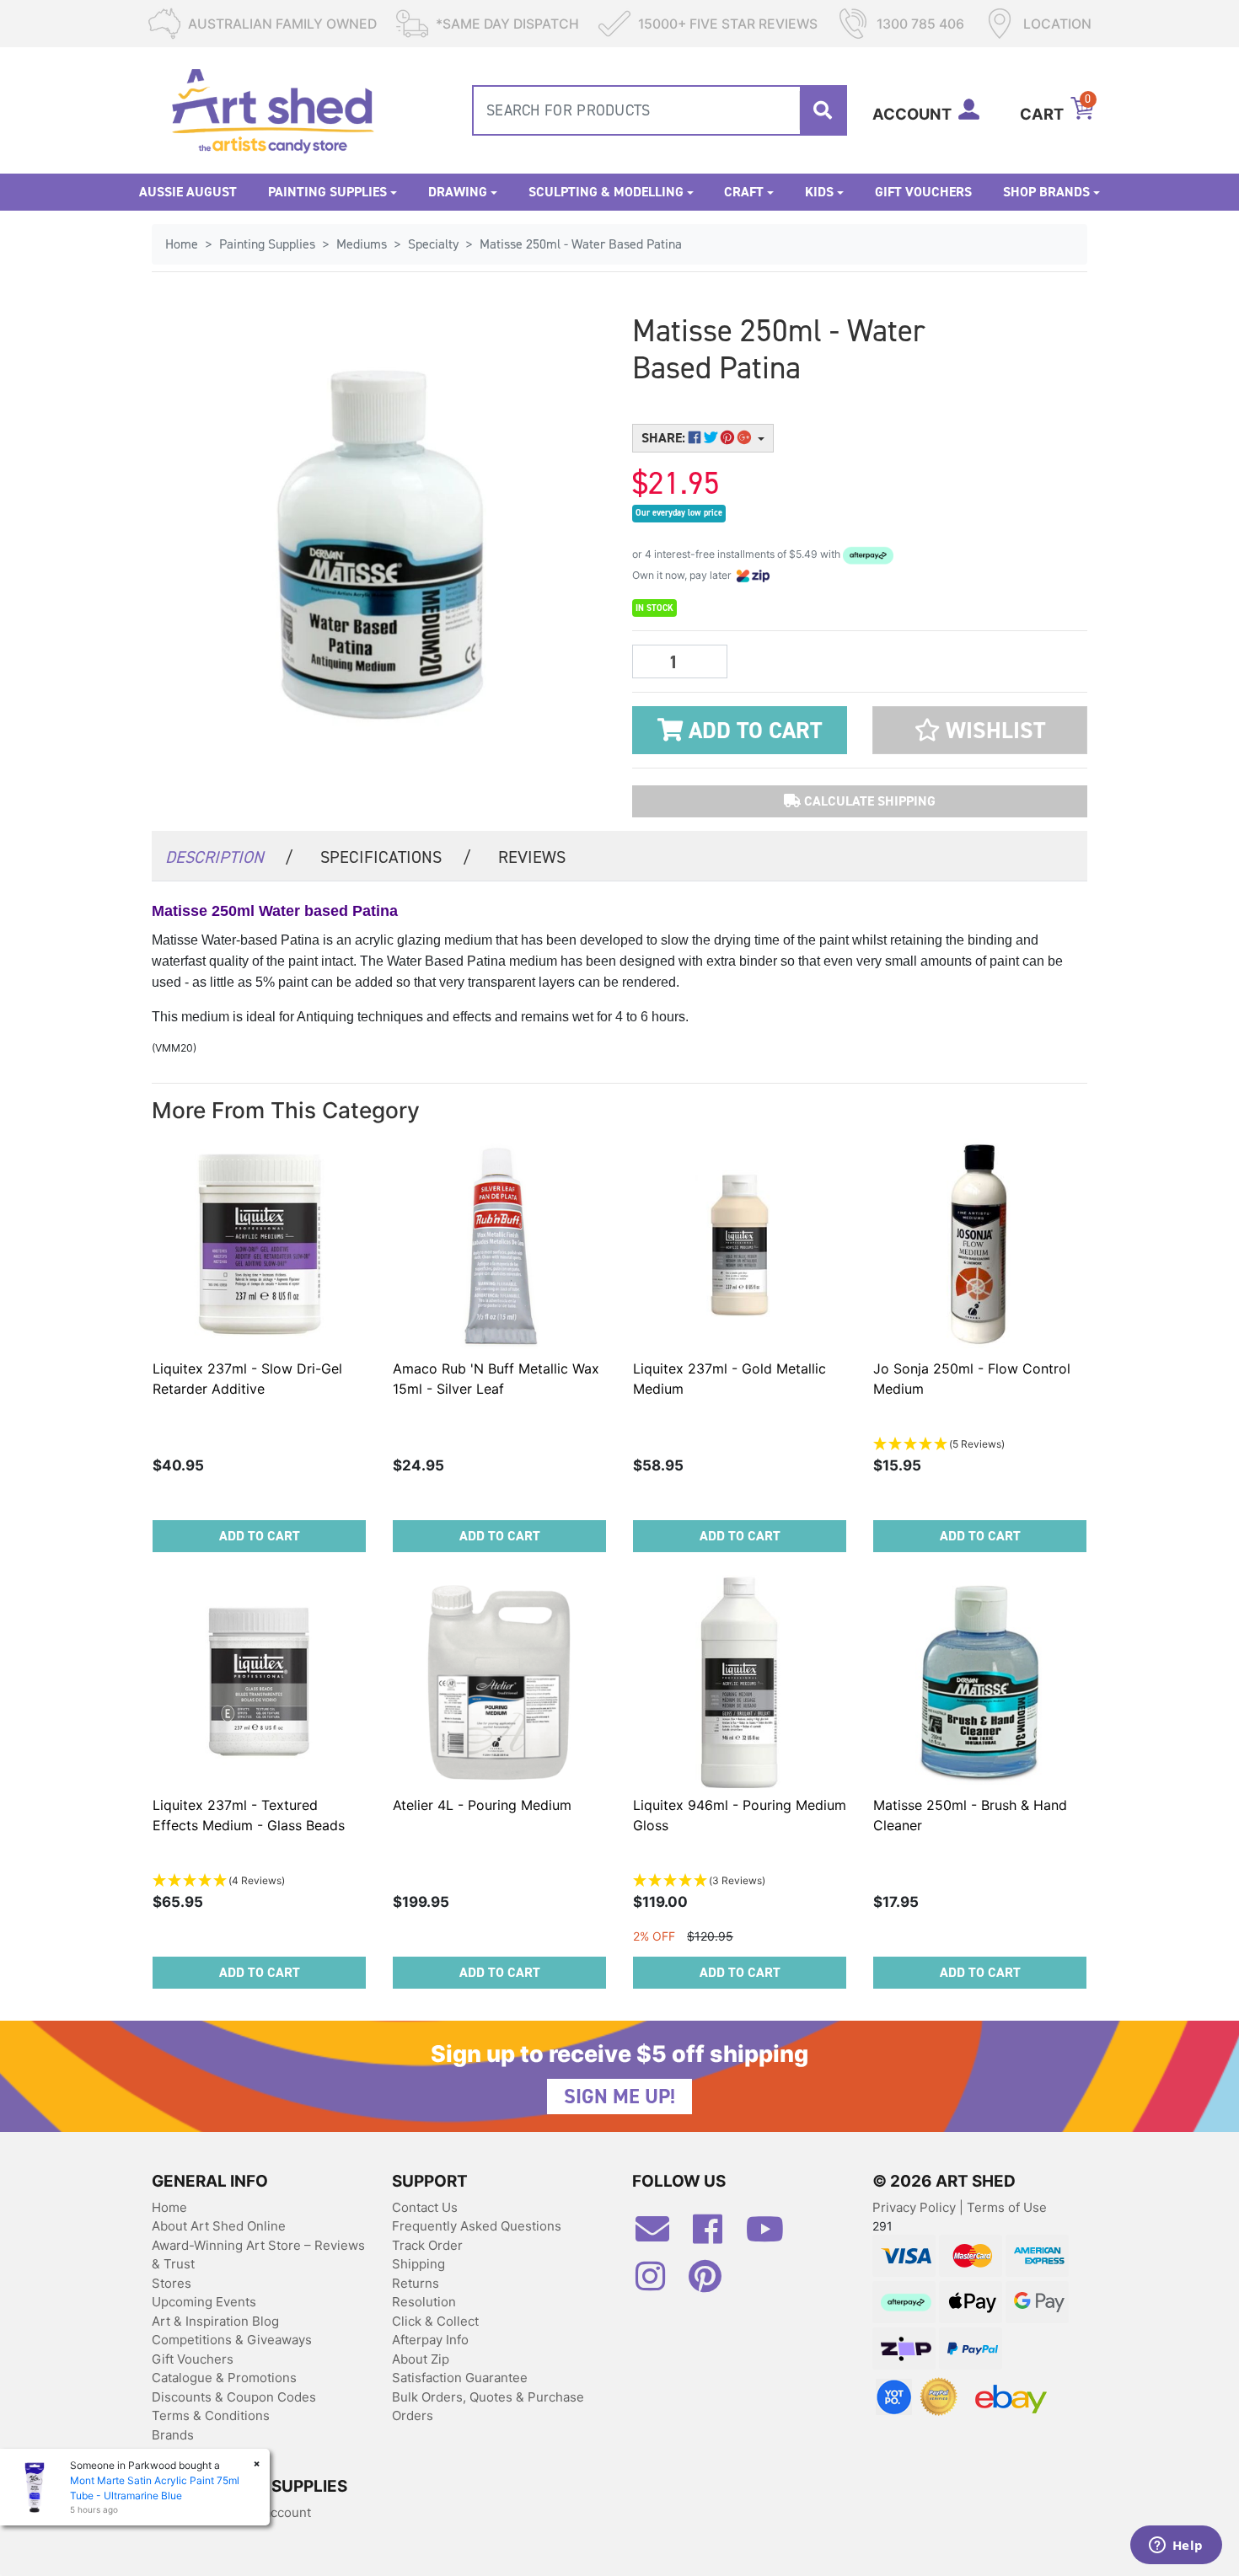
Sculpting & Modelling (606, 192)
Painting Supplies (327, 192)
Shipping (418, 2264)
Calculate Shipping (868, 801)
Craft (744, 192)
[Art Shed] (273, 109)
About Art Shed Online (219, 2226)
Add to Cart (752, 731)
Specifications (396, 857)
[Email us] (661, 2236)
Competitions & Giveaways (232, 2340)
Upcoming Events (204, 2302)
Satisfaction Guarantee (460, 2378)
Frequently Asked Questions (477, 2226)
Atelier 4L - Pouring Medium (482, 1805)
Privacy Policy (916, 2207)
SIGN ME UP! (619, 2097)
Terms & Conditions (211, 2415)
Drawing (458, 192)
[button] (980, 730)
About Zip (421, 2359)
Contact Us (425, 2207)
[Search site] (823, 110)
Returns (416, 2283)
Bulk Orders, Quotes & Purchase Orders (488, 2407)
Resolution (424, 2302)
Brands (173, 2435)
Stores (172, 2283)
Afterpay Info (430, 2340)
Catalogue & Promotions (224, 2378)
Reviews (532, 857)
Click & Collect (435, 2321)
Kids (819, 192)
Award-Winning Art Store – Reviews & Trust (258, 2255)
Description (229, 857)
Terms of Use (1007, 2207)
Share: (665, 438)
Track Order (427, 2245)
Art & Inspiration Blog (215, 2321)
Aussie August (188, 192)
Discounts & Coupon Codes (234, 2397)
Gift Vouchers (923, 192)
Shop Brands (1046, 192)
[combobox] (660, 110)
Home (169, 2207)
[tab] (229, 856)
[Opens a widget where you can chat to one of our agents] (1176, 2547)
